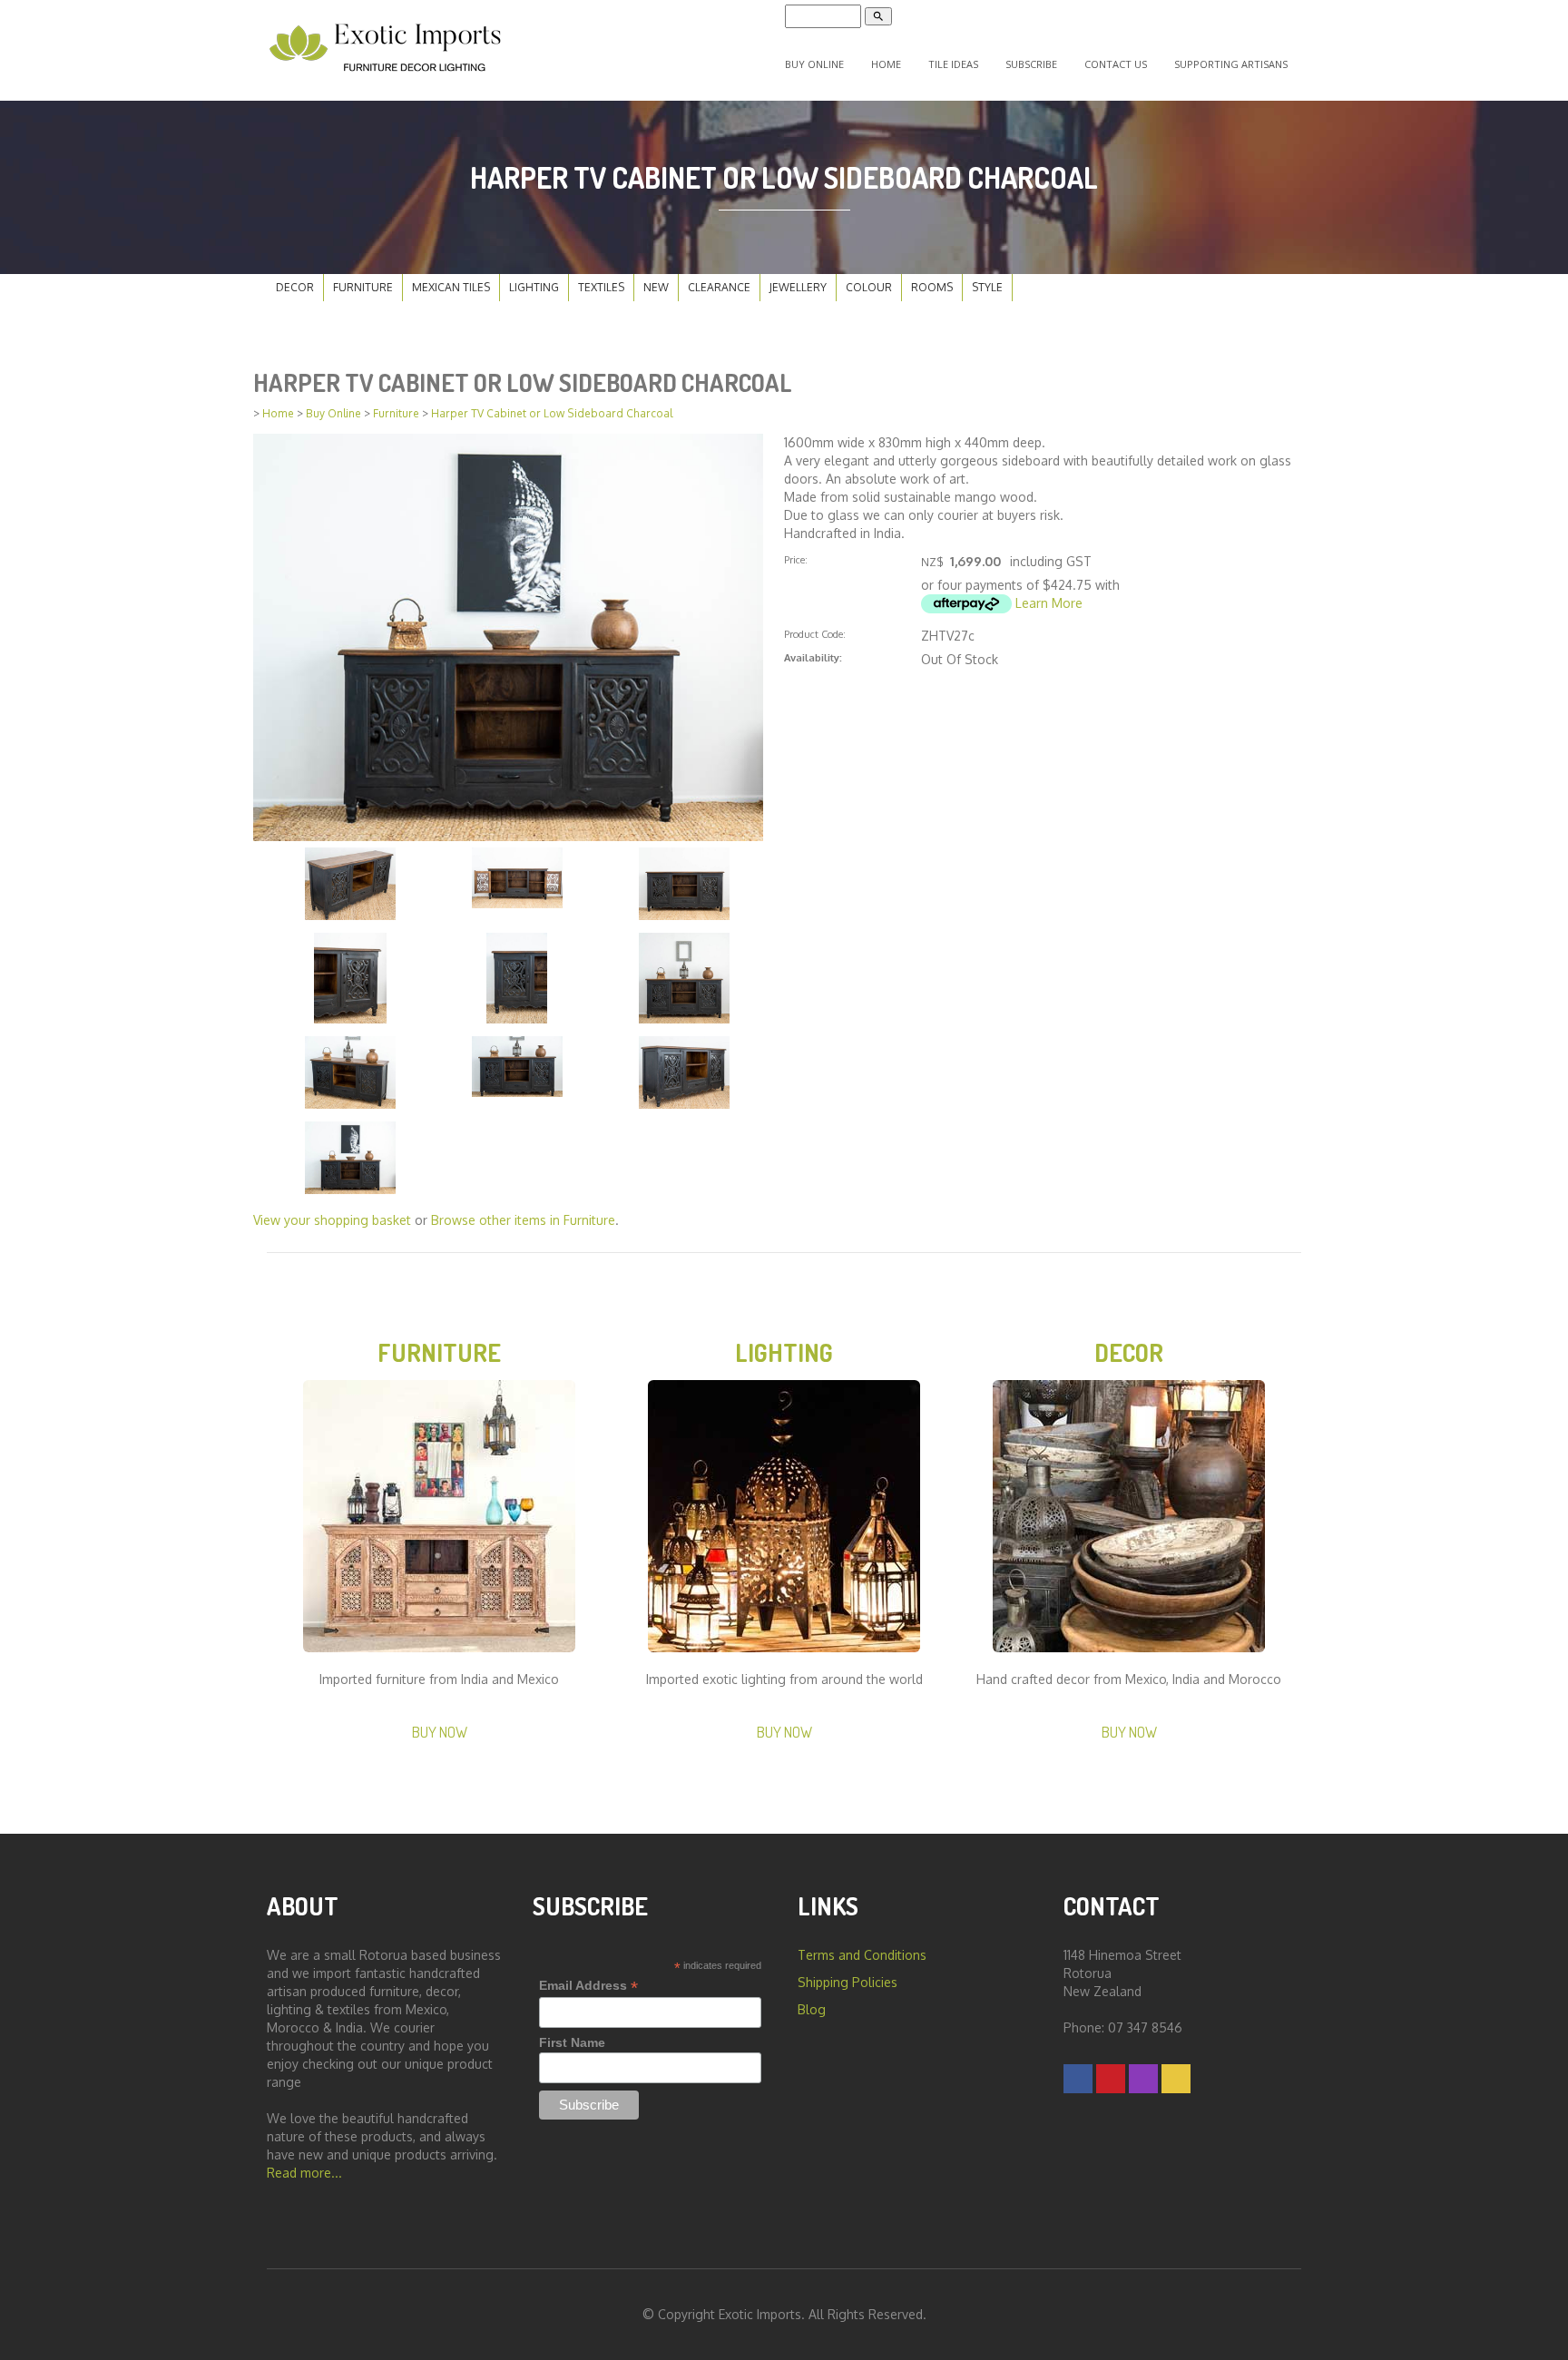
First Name (572, 2042)
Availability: (813, 657)
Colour (869, 287)
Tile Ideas (953, 64)
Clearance (719, 287)
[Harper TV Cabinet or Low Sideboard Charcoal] (508, 636)
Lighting (534, 287)
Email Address (588, 1986)
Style (987, 287)
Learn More (1049, 603)
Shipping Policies (848, 1982)
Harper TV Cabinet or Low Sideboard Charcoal (552, 413)
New (656, 287)
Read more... (304, 2173)
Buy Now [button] (440, 1732)
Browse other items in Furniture (523, 1220)
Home (886, 64)
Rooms (932, 287)
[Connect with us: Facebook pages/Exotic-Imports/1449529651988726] (1078, 2078)
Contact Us (1116, 64)
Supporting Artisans (1231, 64)
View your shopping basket (332, 1220)
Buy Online (814, 64)
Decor (295, 287)
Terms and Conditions (862, 1955)
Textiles (601, 287)
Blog (812, 2009)
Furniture (363, 287)
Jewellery (798, 287)
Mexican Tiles (451, 287)
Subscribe (1031, 64)
